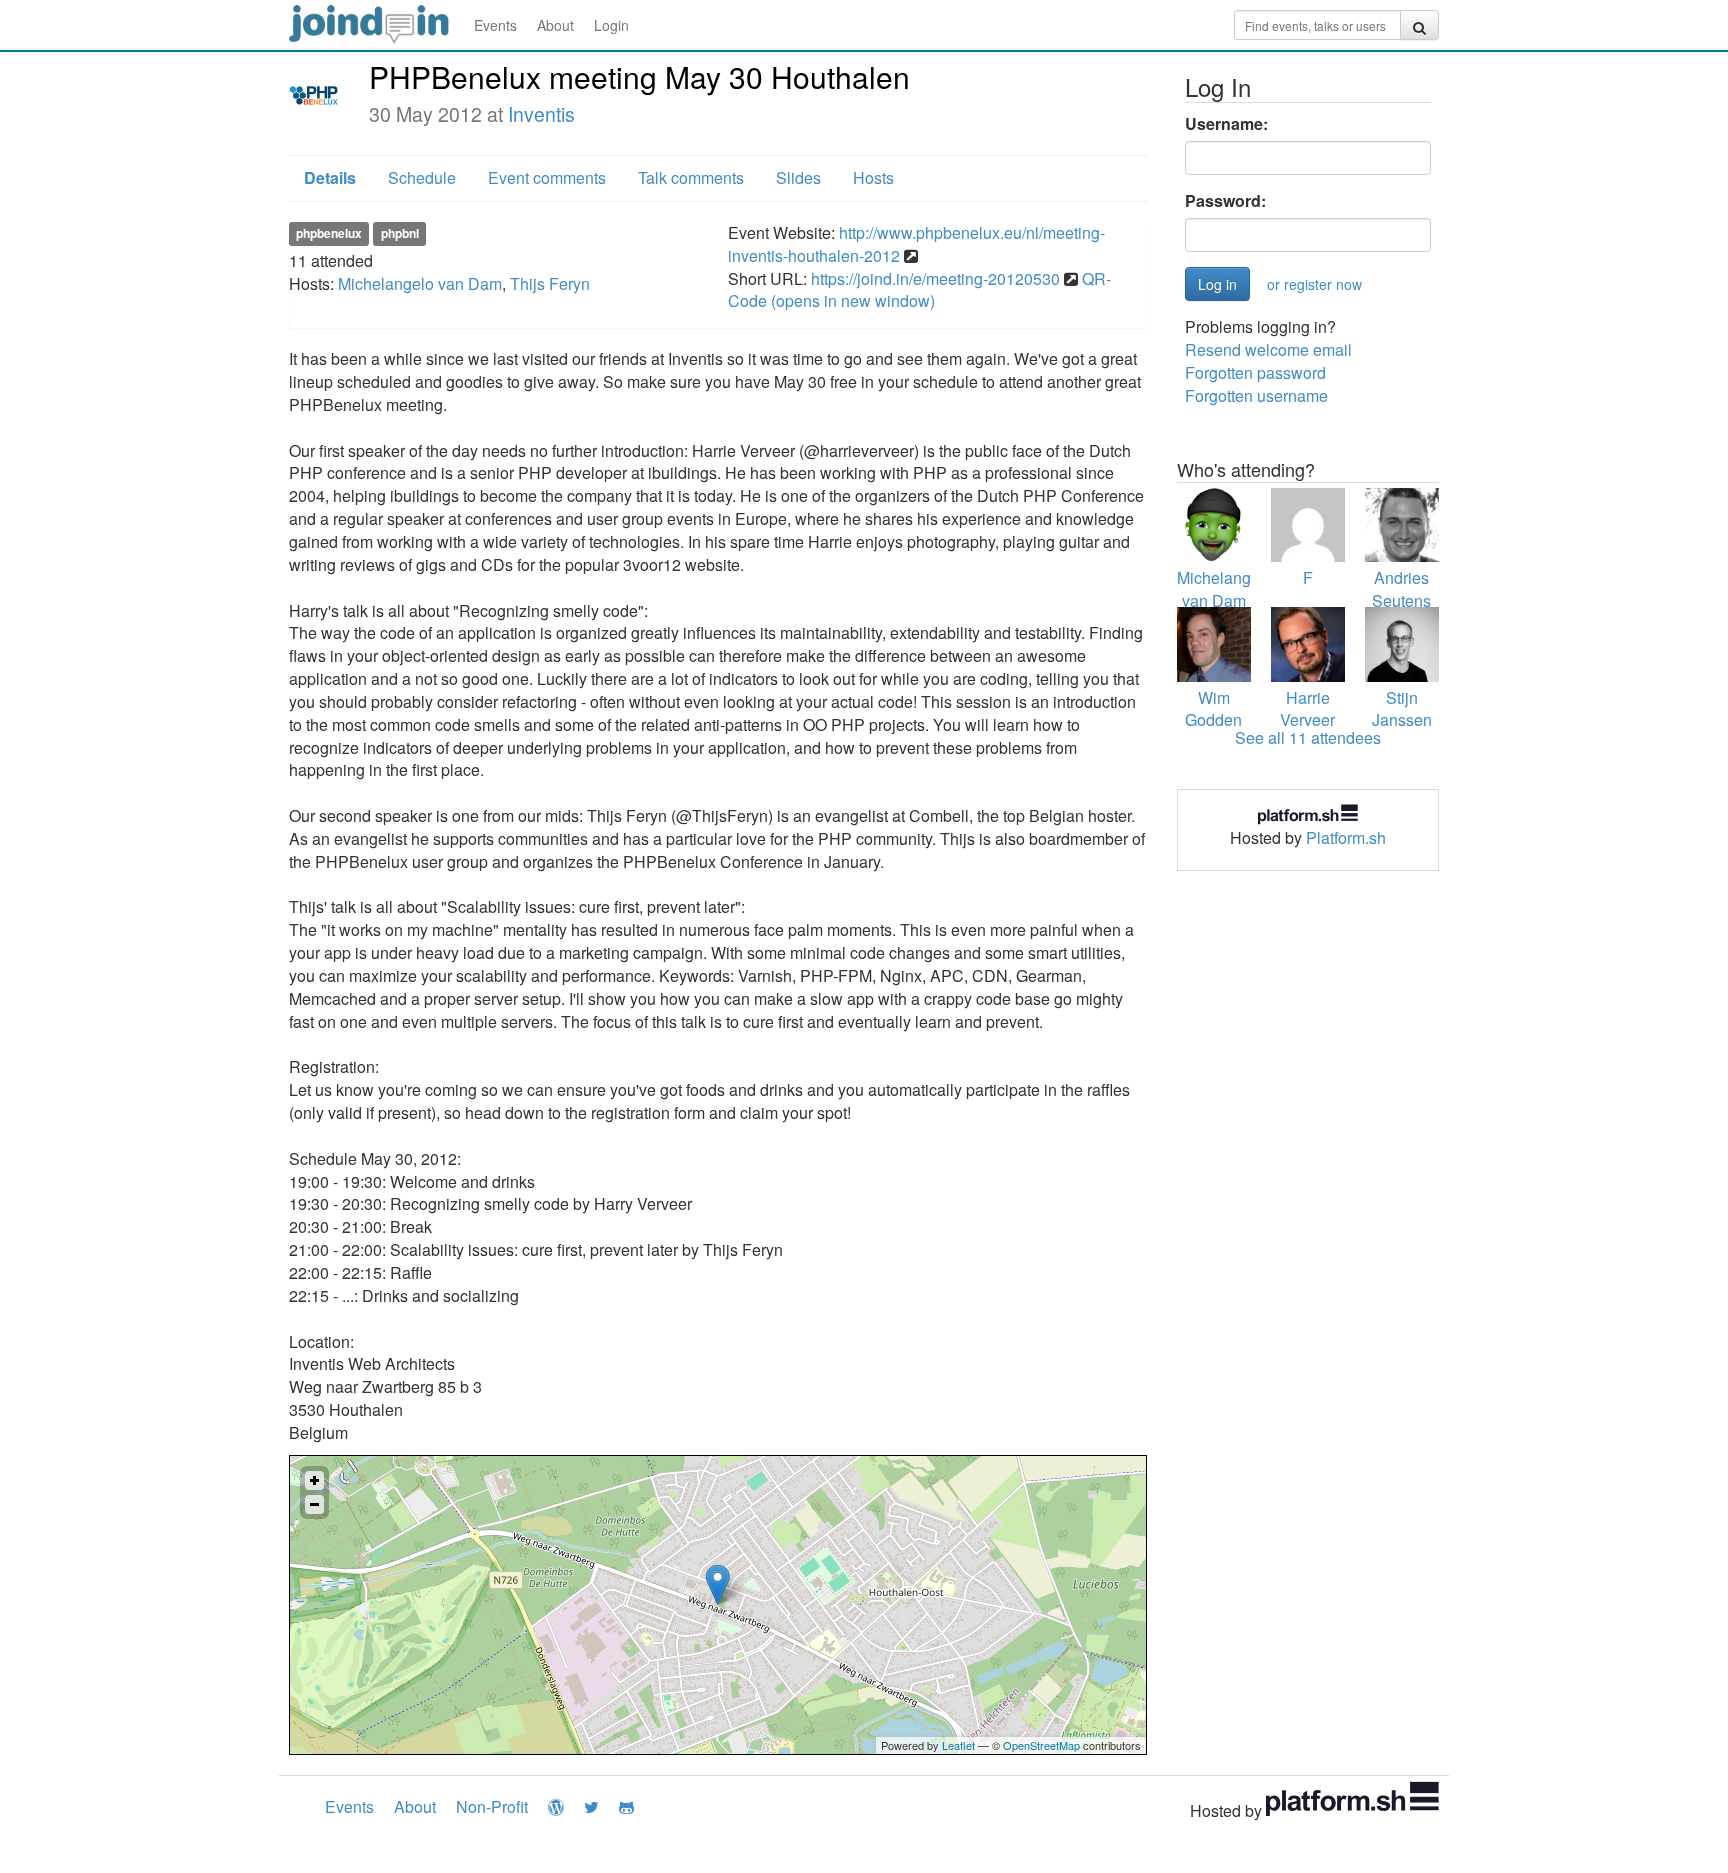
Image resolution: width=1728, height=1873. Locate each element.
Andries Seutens (1401, 589)
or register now (1314, 284)
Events (495, 25)
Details (330, 177)
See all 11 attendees (1308, 737)
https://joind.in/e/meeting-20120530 (935, 278)
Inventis (541, 114)
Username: (1226, 124)
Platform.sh (1346, 837)
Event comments (547, 177)
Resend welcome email (1268, 349)
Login (611, 25)
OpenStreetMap (1041, 1745)
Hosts (873, 177)
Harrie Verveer (1307, 709)
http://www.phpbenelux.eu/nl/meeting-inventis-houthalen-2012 (916, 244)
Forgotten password (1255, 372)
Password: (1225, 201)
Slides (798, 177)
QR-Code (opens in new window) (919, 290)
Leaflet (958, 1745)
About (555, 25)
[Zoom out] (314, 1504)
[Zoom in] (314, 1480)
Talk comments (691, 177)
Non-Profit (492, 1806)
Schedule (422, 177)
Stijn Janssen (1402, 709)
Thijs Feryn (550, 283)
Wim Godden (1213, 709)
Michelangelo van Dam (420, 283)
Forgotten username (1256, 395)
